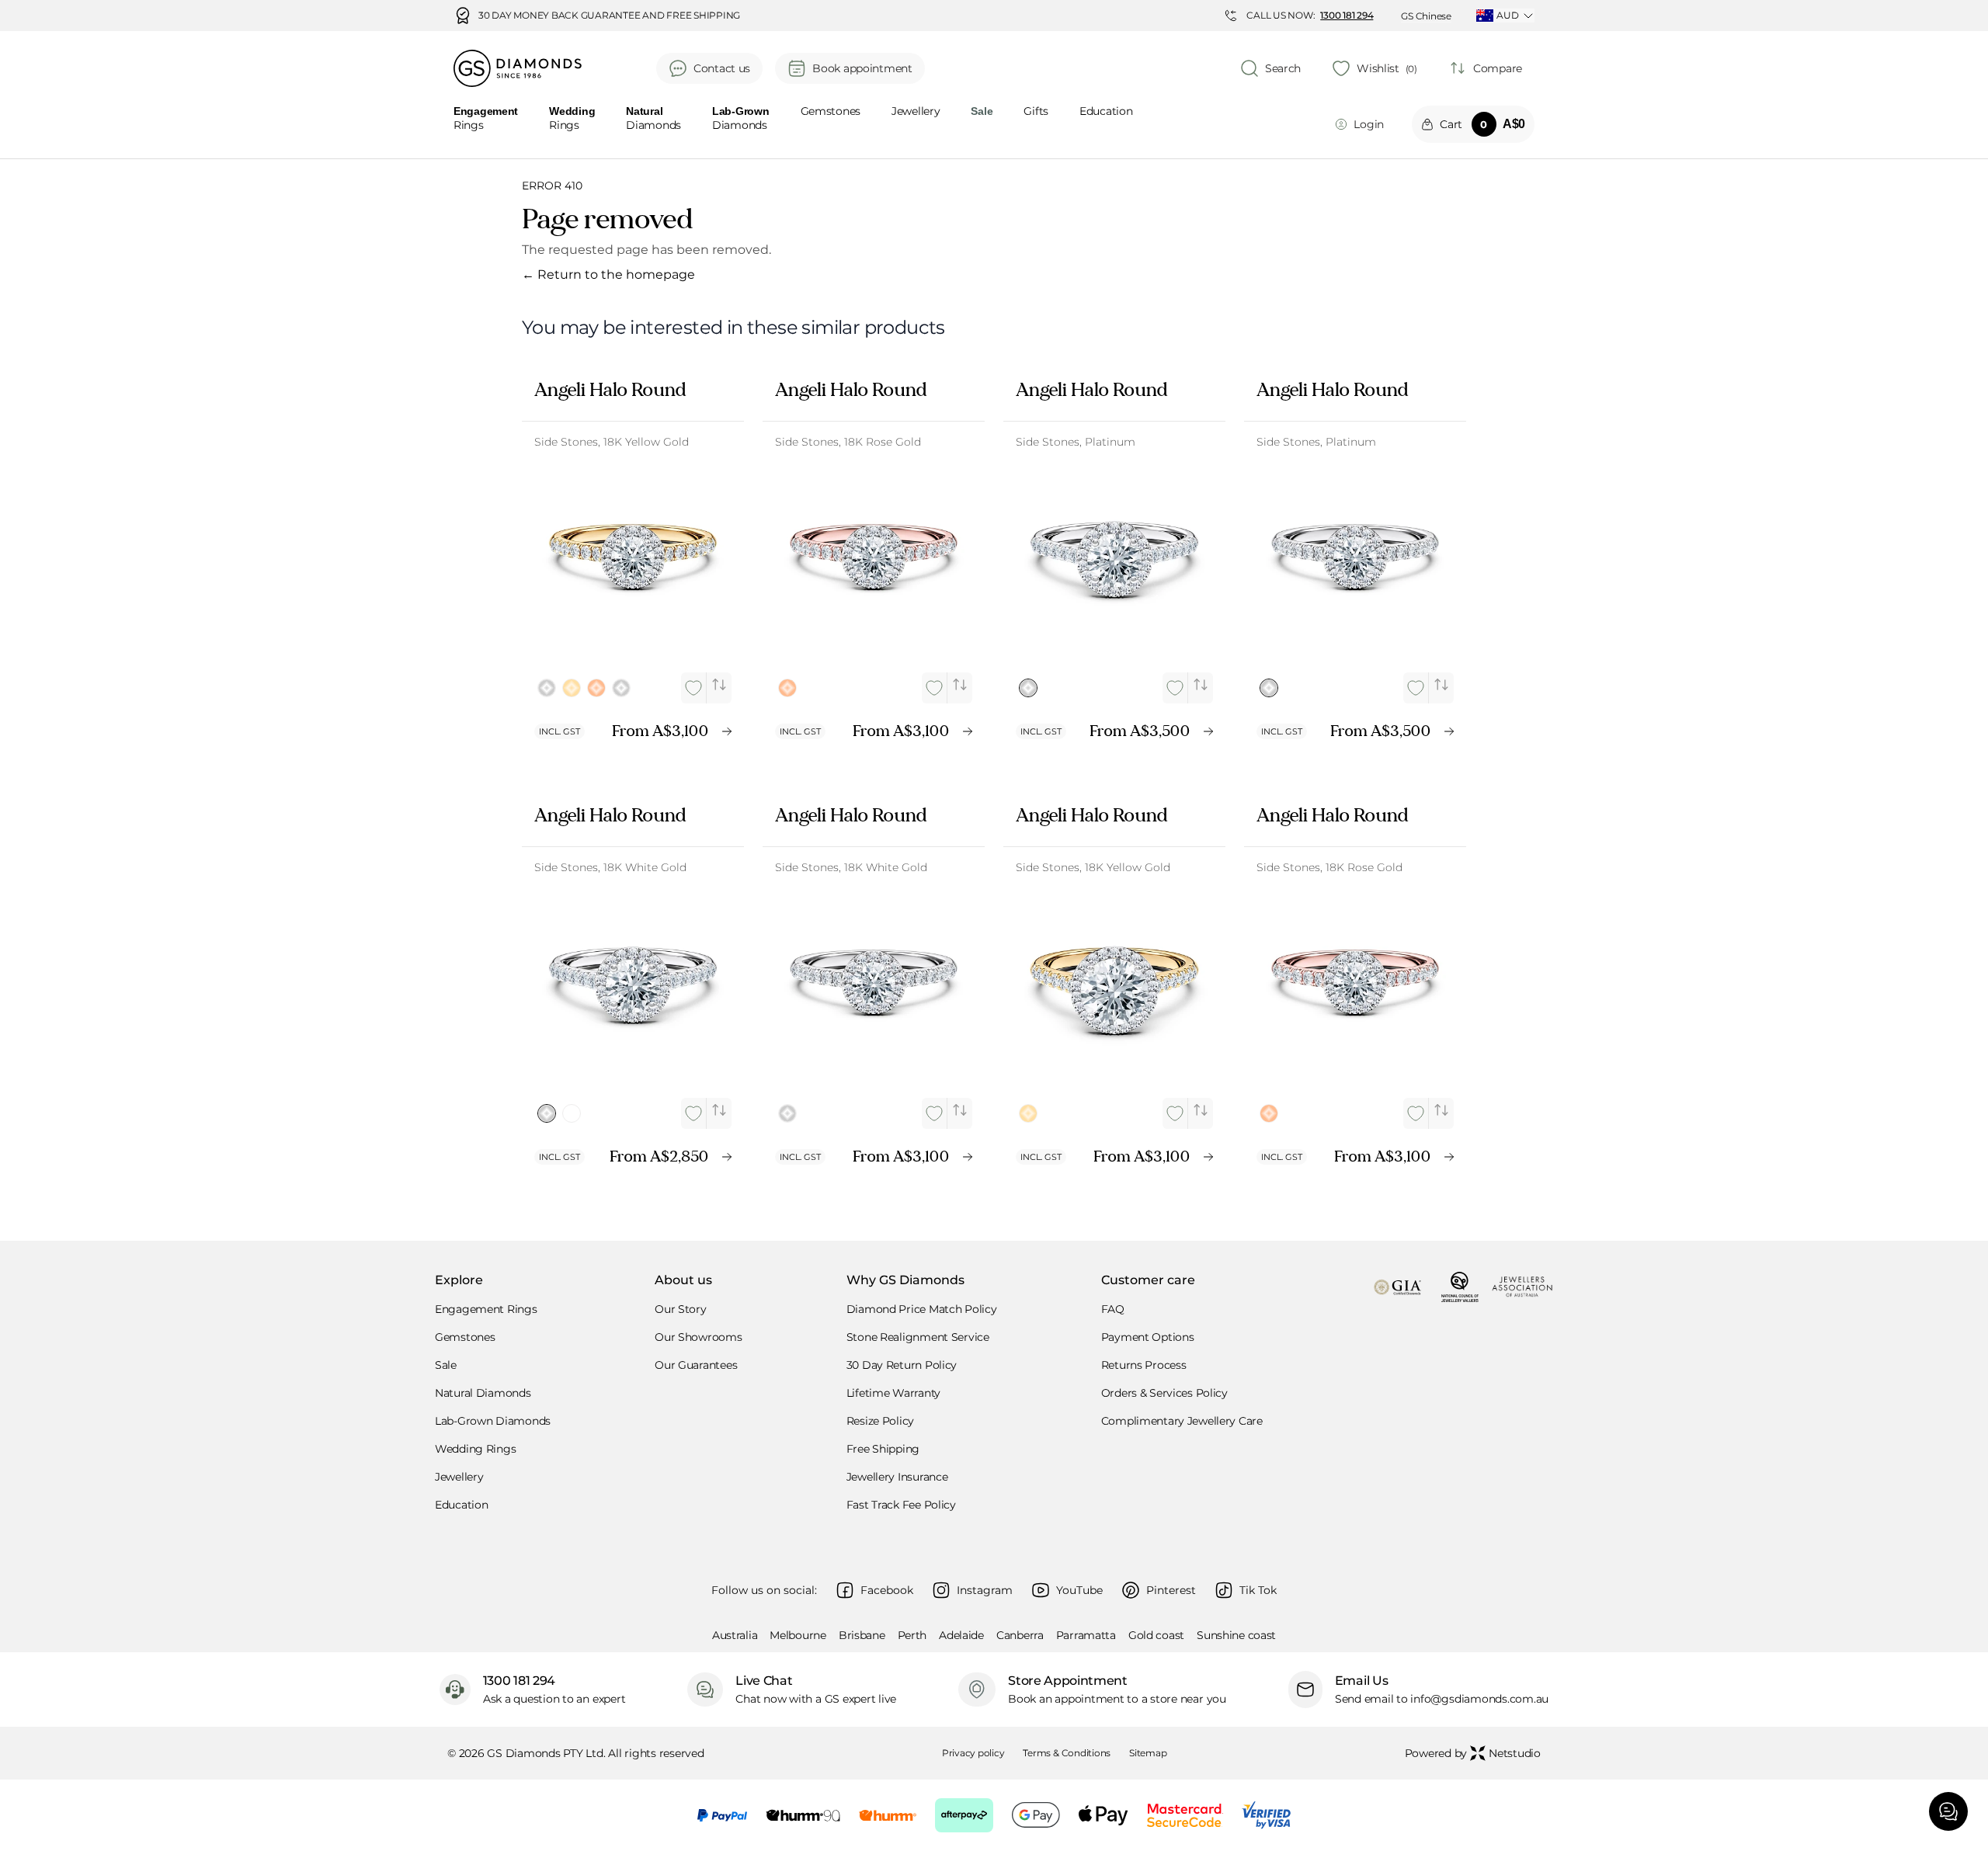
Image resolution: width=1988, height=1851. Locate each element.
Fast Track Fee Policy (901, 1505)
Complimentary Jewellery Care (1182, 1421)
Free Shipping (883, 1449)
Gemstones (831, 112)
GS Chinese (1426, 16)
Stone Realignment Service (918, 1337)
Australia (735, 1635)
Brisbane (862, 1635)
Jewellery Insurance (897, 1477)
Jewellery (916, 112)
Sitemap (1148, 1753)
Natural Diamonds (483, 1393)
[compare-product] (719, 685)
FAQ (1113, 1309)
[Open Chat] (1948, 1811)
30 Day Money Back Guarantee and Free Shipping (609, 16)
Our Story (680, 1309)
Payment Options (1148, 1337)
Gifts (1036, 112)
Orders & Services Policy (1164, 1393)
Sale (446, 1365)
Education (1106, 112)
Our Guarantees (696, 1365)
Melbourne (798, 1635)
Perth (912, 1635)
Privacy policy (973, 1753)
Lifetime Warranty (893, 1393)
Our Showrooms (698, 1337)
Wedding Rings (475, 1449)
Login (1369, 124)
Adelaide (961, 1635)
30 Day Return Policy (902, 1365)
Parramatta (1086, 1635)
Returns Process (1144, 1365)
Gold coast (1156, 1635)
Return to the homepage (608, 274)
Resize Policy (880, 1421)
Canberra (1020, 1635)
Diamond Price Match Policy (922, 1309)
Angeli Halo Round (610, 390)
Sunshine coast (1236, 1635)
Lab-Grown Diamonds (493, 1421)
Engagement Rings (486, 1309)
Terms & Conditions (1067, 1753)
